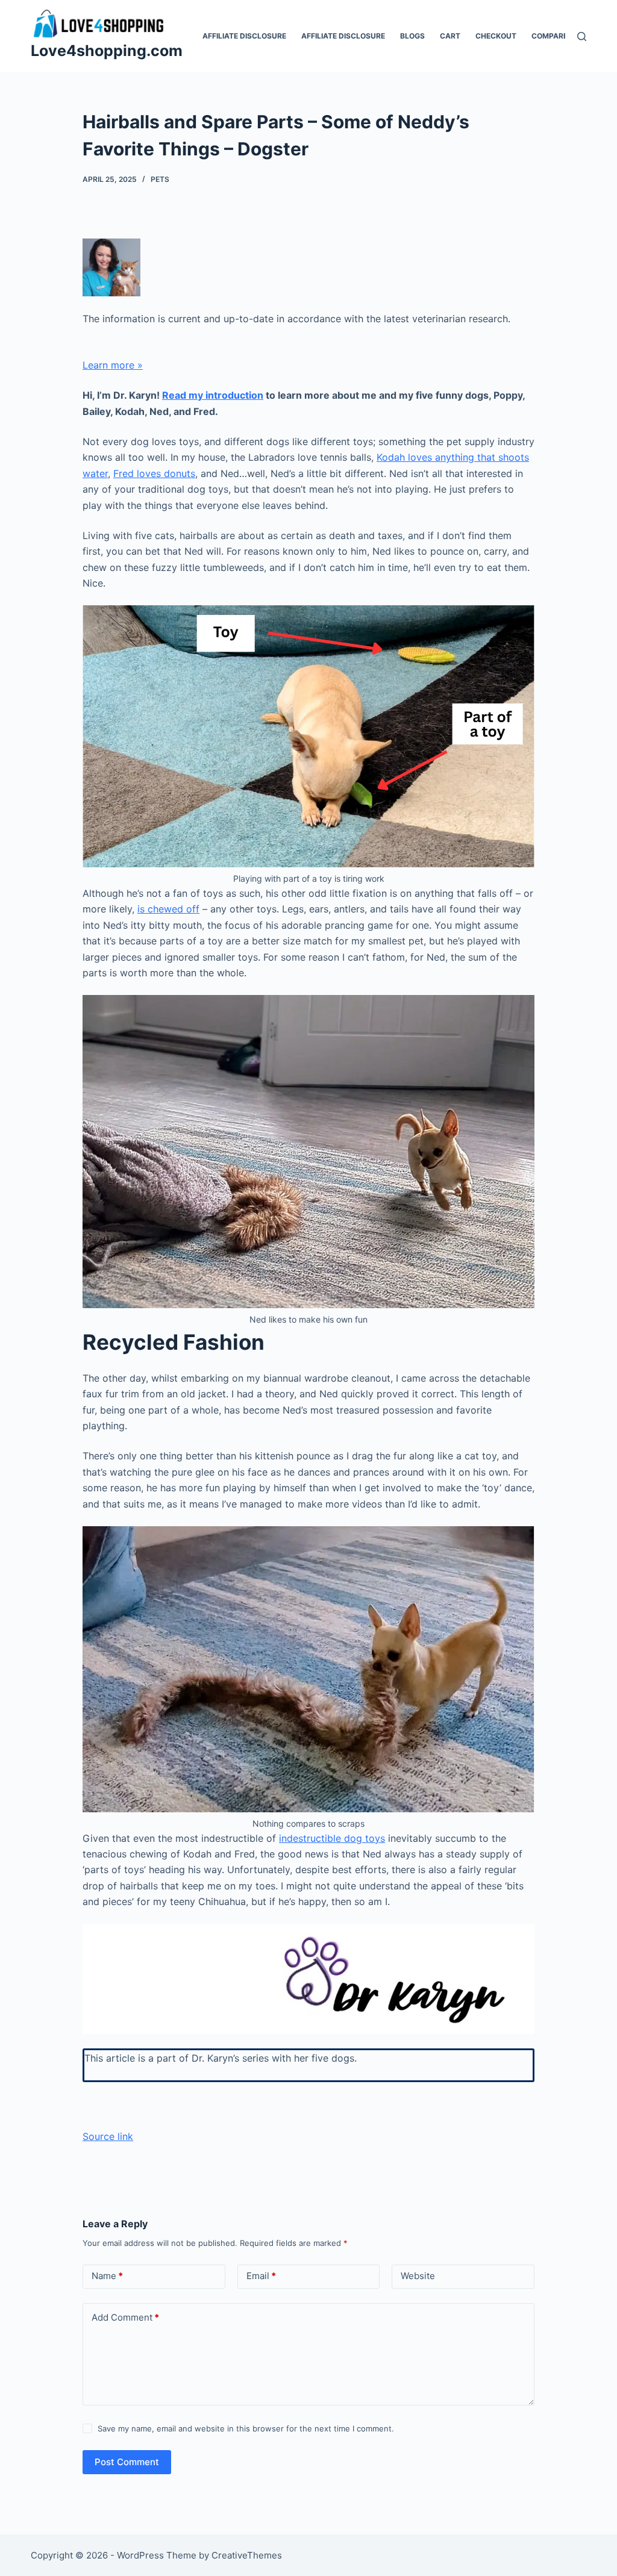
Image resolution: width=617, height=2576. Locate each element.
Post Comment (127, 2462)
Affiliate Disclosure (244, 36)
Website (418, 2276)
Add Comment (125, 2317)
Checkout (496, 36)
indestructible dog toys (332, 1838)
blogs (412, 36)
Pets (160, 179)
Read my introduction (213, 395)
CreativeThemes (247, 2555)
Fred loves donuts (154, 473)
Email (261, 2276)
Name (107, 2276)
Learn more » (113, 365)
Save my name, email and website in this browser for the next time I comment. (246, 2428)
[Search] (582, 36)
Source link (108, 2136)
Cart (450, 36)
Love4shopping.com (107, 51)
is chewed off (168, 909)
